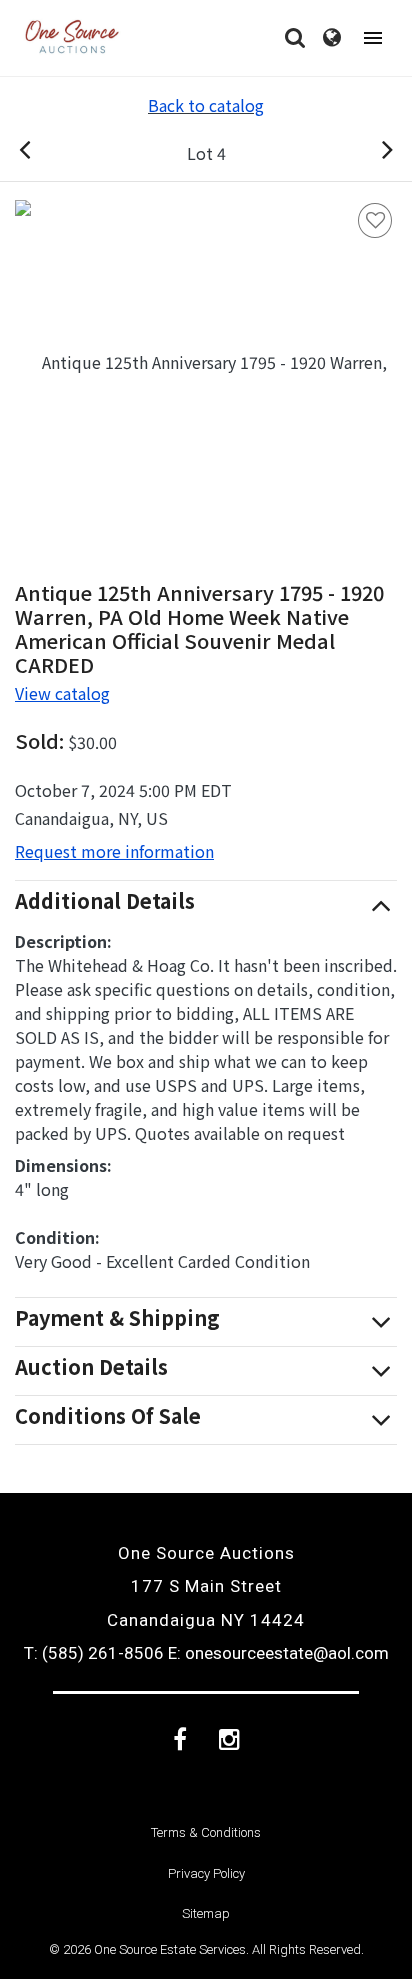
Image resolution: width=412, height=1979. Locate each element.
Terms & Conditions (206, 1832)
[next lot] (365, 153)
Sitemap (206, 1913)
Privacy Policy (206, 1873)
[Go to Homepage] (72, 38)
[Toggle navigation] (373, 38)
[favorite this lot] (375, 220)
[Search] (295, 38)
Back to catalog (206, 105)
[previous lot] (46, 153)
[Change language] (332, 38)
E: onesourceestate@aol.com (278, 1653)
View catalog (62, 693)
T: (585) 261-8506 (94, 1653)
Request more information (114, 851)
